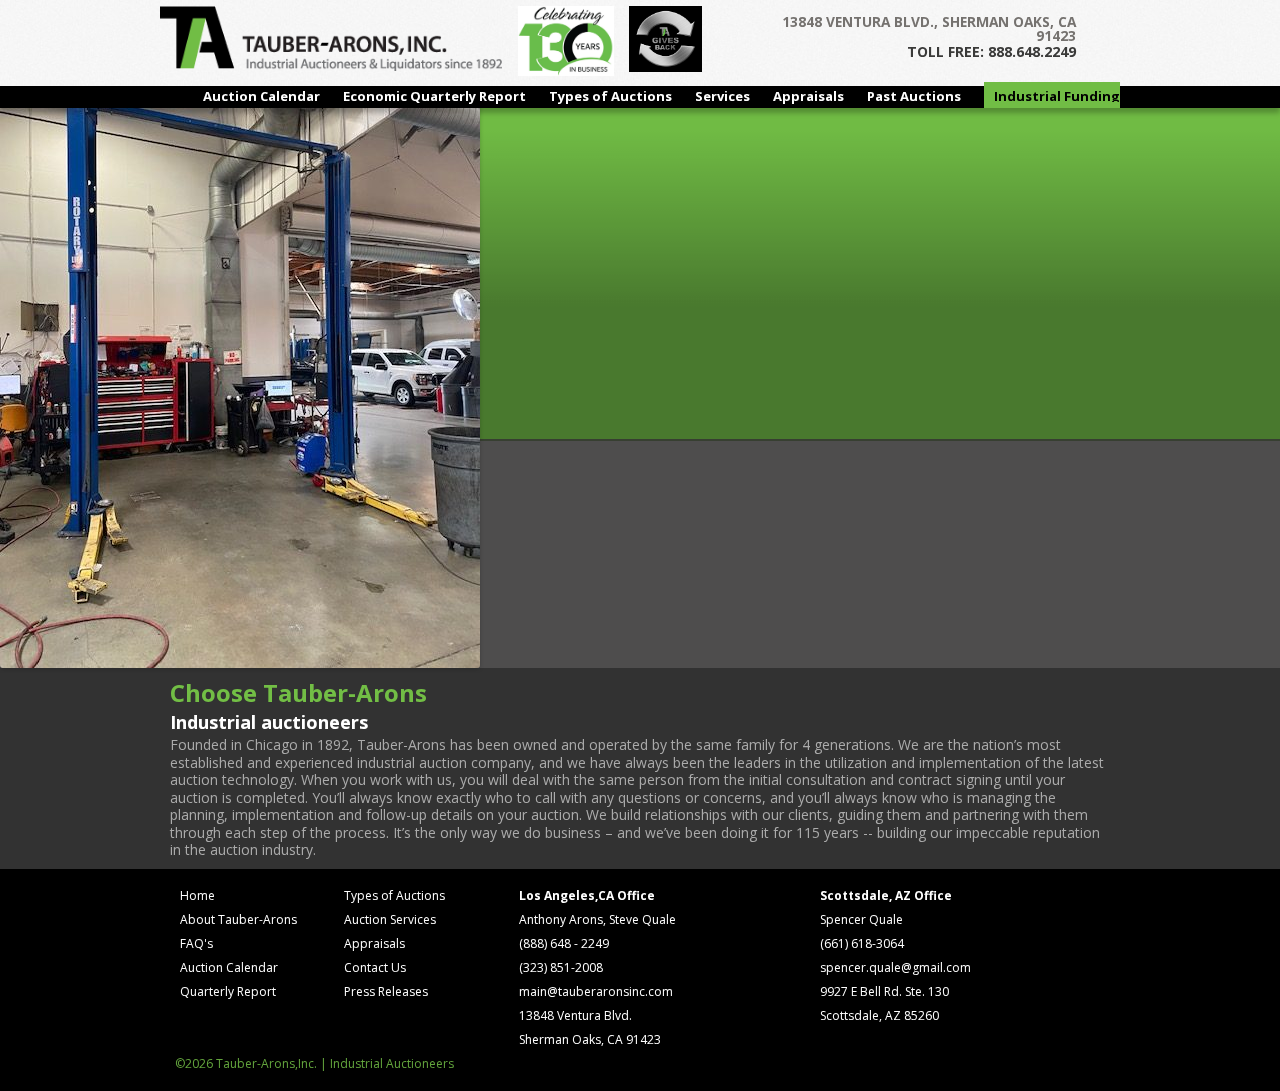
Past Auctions (914, 96)
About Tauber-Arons (238, 919)
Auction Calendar (261, 96)
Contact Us (375, 967)
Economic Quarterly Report (434, 96)
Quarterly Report (228, 991)
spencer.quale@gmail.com (895, 967)
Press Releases (386, 991)
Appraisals (808, 96)
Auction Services (390, 919)
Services (722, 96)
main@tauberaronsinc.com (596, 991)
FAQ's (196, 943)
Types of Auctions (610, 96)
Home (197, 895)
